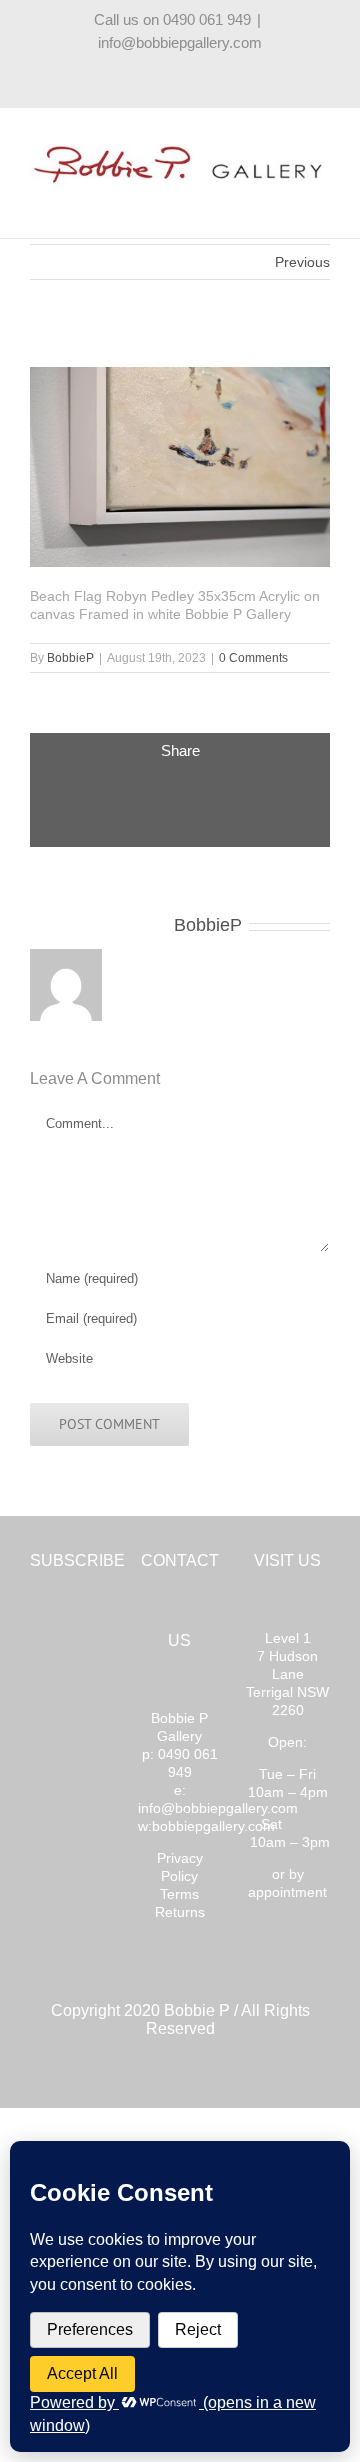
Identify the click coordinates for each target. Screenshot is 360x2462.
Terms (179, 1894)
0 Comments (253, 658)
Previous (302, 262)
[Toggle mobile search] (286, 202)
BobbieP (70, 658)
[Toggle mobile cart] (250, 202)
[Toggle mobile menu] (322, 202)
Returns (180, 1912)
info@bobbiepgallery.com (180, 42)
